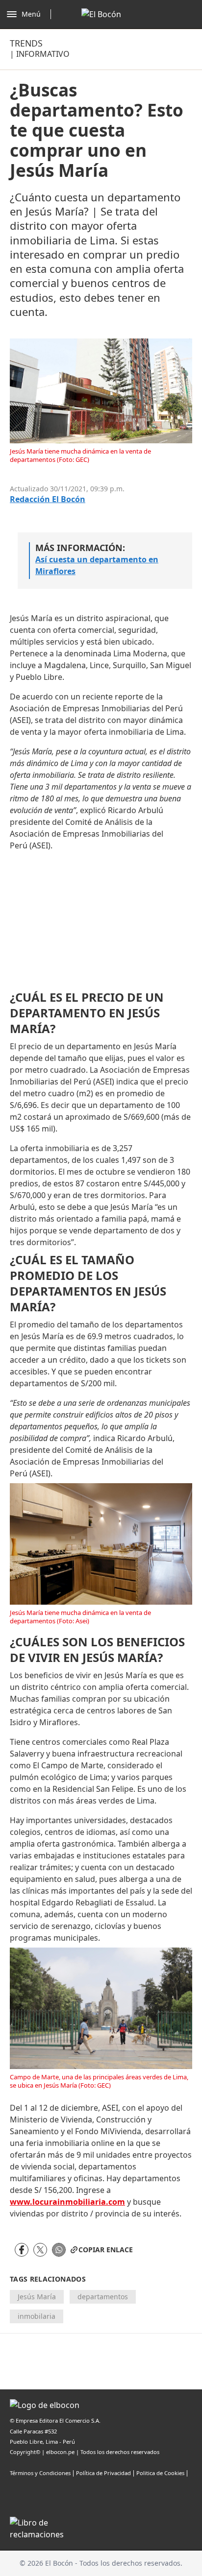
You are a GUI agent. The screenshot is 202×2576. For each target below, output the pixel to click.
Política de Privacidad (103, 2473)
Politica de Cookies (160, 2473)
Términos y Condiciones (40, 2473)
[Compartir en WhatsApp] (59, 2250)
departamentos (103, 2297)
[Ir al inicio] (101, 14)
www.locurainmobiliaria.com (67, 2202)
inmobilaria (37, 2316)
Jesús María (37, 2297)
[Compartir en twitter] (40, 2250)
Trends (26, 43)
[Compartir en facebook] (22, 2250)
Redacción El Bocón (48, 499)
